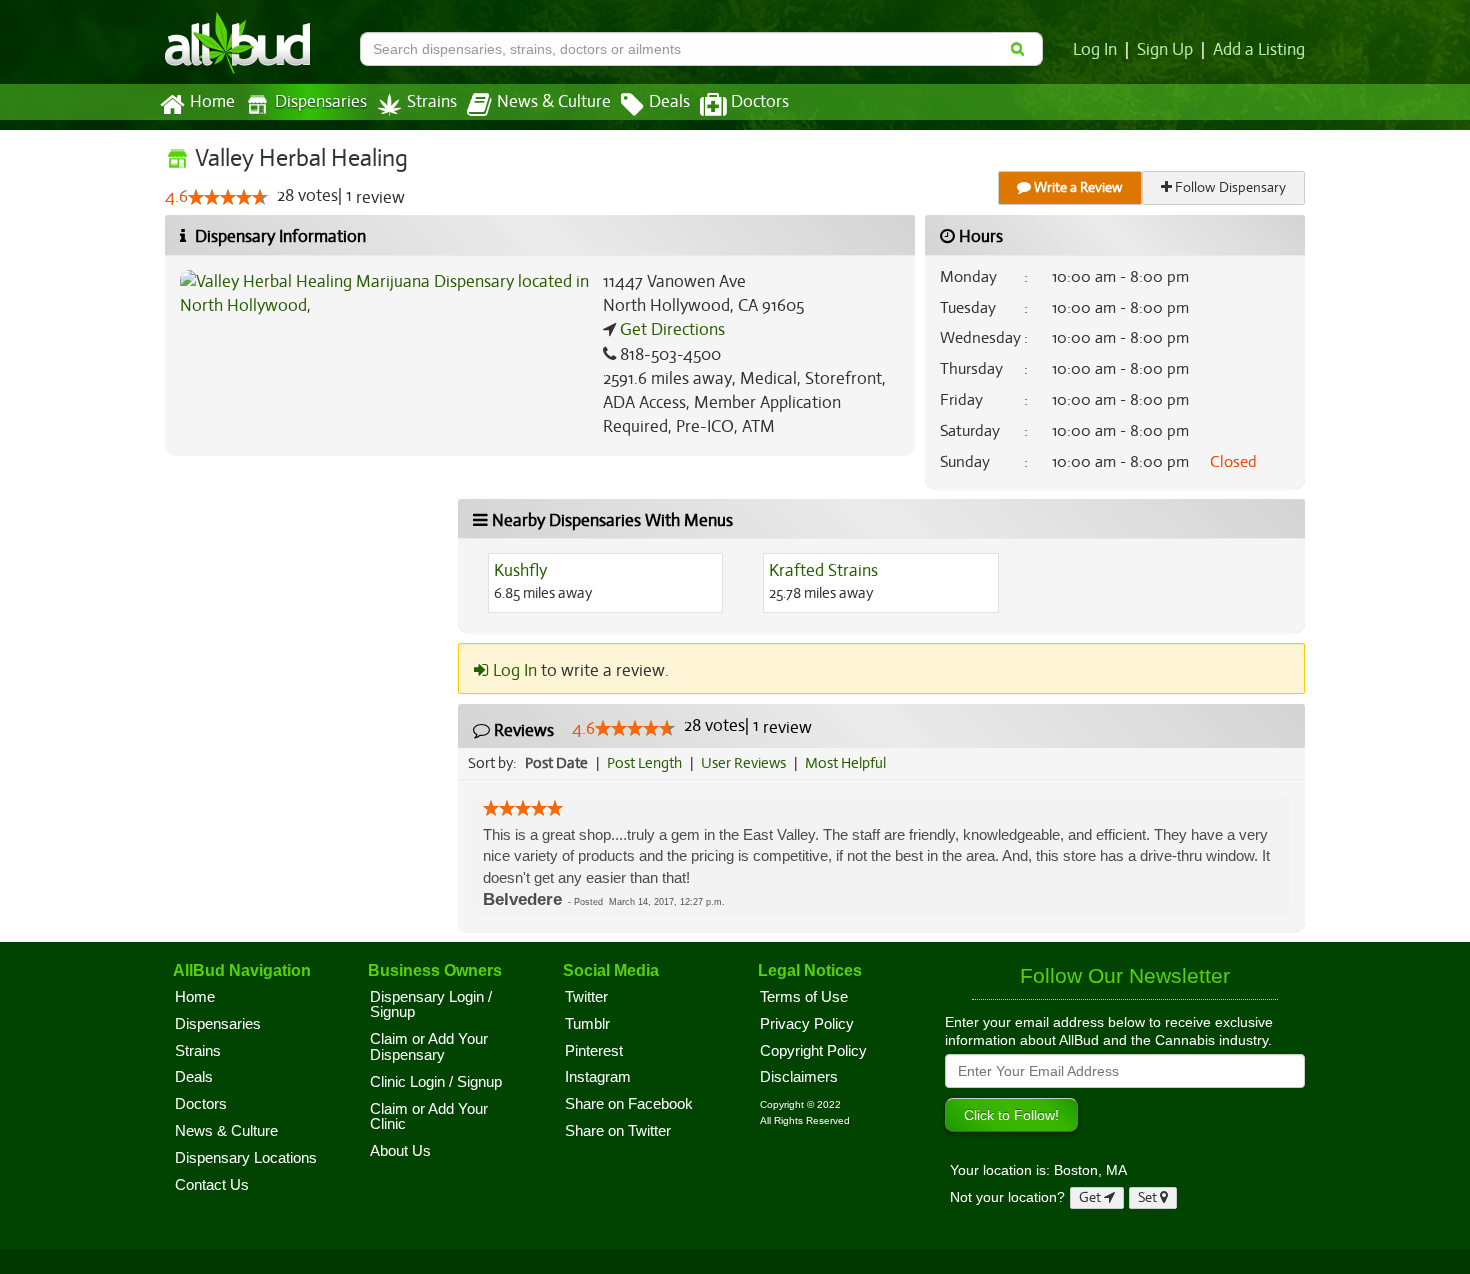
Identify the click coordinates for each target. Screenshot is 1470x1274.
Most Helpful (845, 763)
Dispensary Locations (246, 1158)
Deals (669, 102)
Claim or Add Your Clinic (429, 1117)
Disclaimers (799, 1077)
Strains (432, 102)
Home (212, 102)
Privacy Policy (807, 1024)
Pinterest (594, 1051)
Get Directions (670, 329)
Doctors (760, 102)
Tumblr (587, 1024)
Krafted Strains (823, 570)
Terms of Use (804, 997)
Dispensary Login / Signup (431, 1005)
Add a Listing (1259, 50)
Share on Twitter (618, 1131)
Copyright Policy (813, 1051)
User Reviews (743, 763)
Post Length (644, 763)
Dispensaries (321, 102)
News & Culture (554, 102)
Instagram (598, 1077)
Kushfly (520, 570)
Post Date (556, 763)
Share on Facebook (629, 1104)
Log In (1095, 50)
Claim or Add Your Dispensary (429, 1047)
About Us (400, 1151)
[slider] (228, 197)
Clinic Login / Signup (436, 1082)
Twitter (586, 997)
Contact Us (212, 1185)
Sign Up (1165, 50)
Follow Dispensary (1229, 187)
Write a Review (1077, 187)
